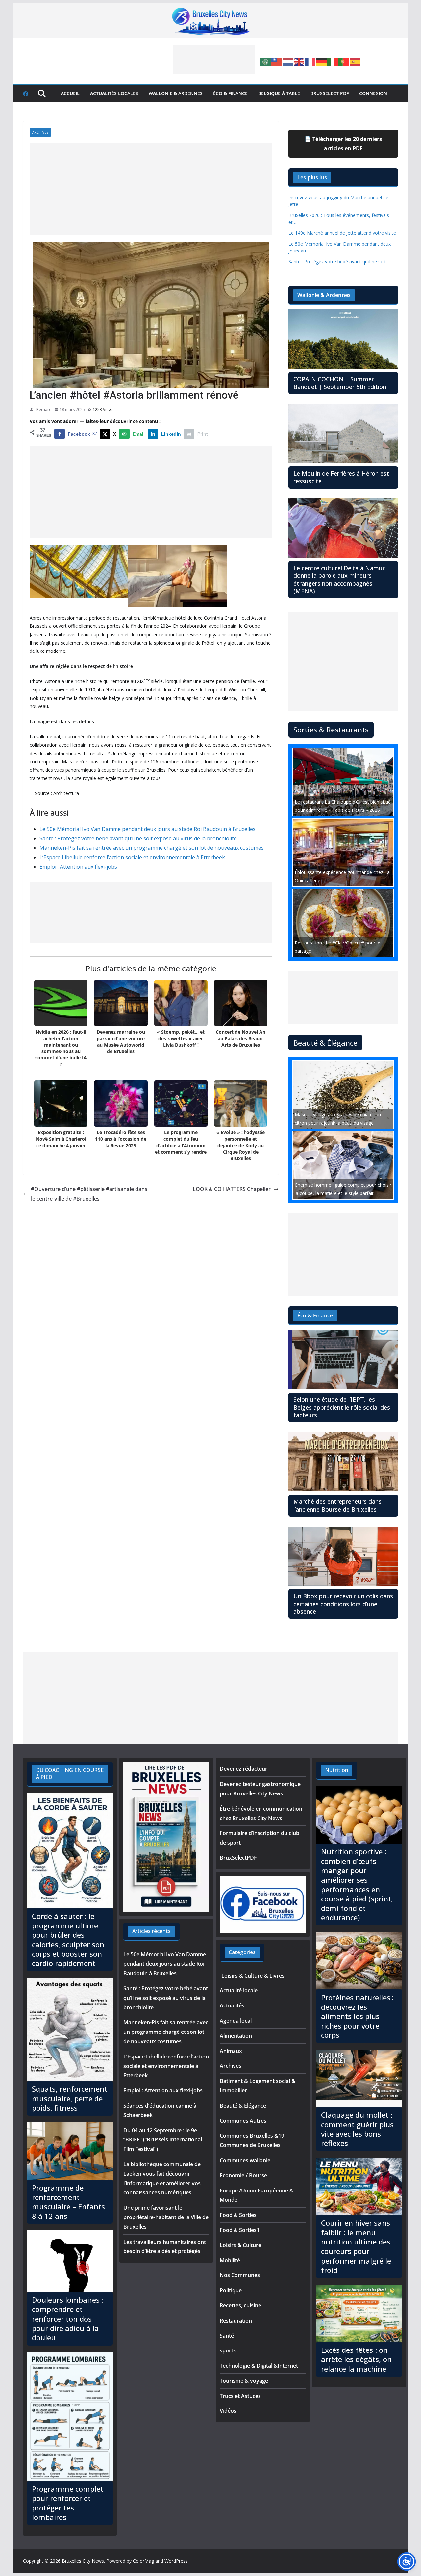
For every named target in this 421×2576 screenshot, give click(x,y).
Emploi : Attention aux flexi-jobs (78, 867)
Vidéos (228, 2411)
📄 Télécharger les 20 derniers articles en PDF (343, 144)
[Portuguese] (344, 61)
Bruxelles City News (83, 2561)
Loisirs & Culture (240, 2245)
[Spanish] (355, 61)
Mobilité (230, 2260)
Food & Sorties (238, 2215)
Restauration (236, 2321)
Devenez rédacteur (244, 1769)
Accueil (70, 93)
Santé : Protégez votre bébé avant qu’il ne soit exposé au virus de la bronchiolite (138, 838)
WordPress (176, 2561)
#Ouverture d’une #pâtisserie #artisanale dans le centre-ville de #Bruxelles (89, 1194)
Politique (231, 2290)
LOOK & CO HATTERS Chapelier (232, 1189)
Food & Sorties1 (240, 2230)
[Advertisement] (214, 60)
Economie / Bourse (243, 2175)
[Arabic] (266, 61)
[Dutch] (288, 61)
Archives (40, 132)
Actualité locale (239, 1990)
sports (228, 2350)
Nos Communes (240, 2275)
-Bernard (43, 409)
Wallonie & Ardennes (176, 93)
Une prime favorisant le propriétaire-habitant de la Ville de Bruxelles (166, 2217)
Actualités (232, 2005)
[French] (310, 61)
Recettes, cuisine (240, 2305)
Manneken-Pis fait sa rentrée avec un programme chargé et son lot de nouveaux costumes (152, 848)
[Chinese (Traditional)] (277, 61)
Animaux (231, 2051)
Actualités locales (114, 93)
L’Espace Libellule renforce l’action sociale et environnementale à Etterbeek (132, 857)
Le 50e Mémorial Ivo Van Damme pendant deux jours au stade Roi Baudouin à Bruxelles (148, 829)
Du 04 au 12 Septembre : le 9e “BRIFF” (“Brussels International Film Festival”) (163, 2140)
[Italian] (333, 61)
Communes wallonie (245, 2160)
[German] (322, 61)
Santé (227, 2336)
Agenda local (236, 2021)
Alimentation (236, 2036)
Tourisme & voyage (244, 2381)
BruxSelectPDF (238, 1858)
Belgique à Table (279, 93)
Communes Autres (243, 2121)
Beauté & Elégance (243, 2106)
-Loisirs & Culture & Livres (252, 1976)
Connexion (373, 93)
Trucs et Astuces (240, 2396)
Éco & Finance (230, 93)
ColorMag (143, 2561)
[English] (299, 61)
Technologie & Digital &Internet (259, 2366)
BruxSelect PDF (330, 93)
